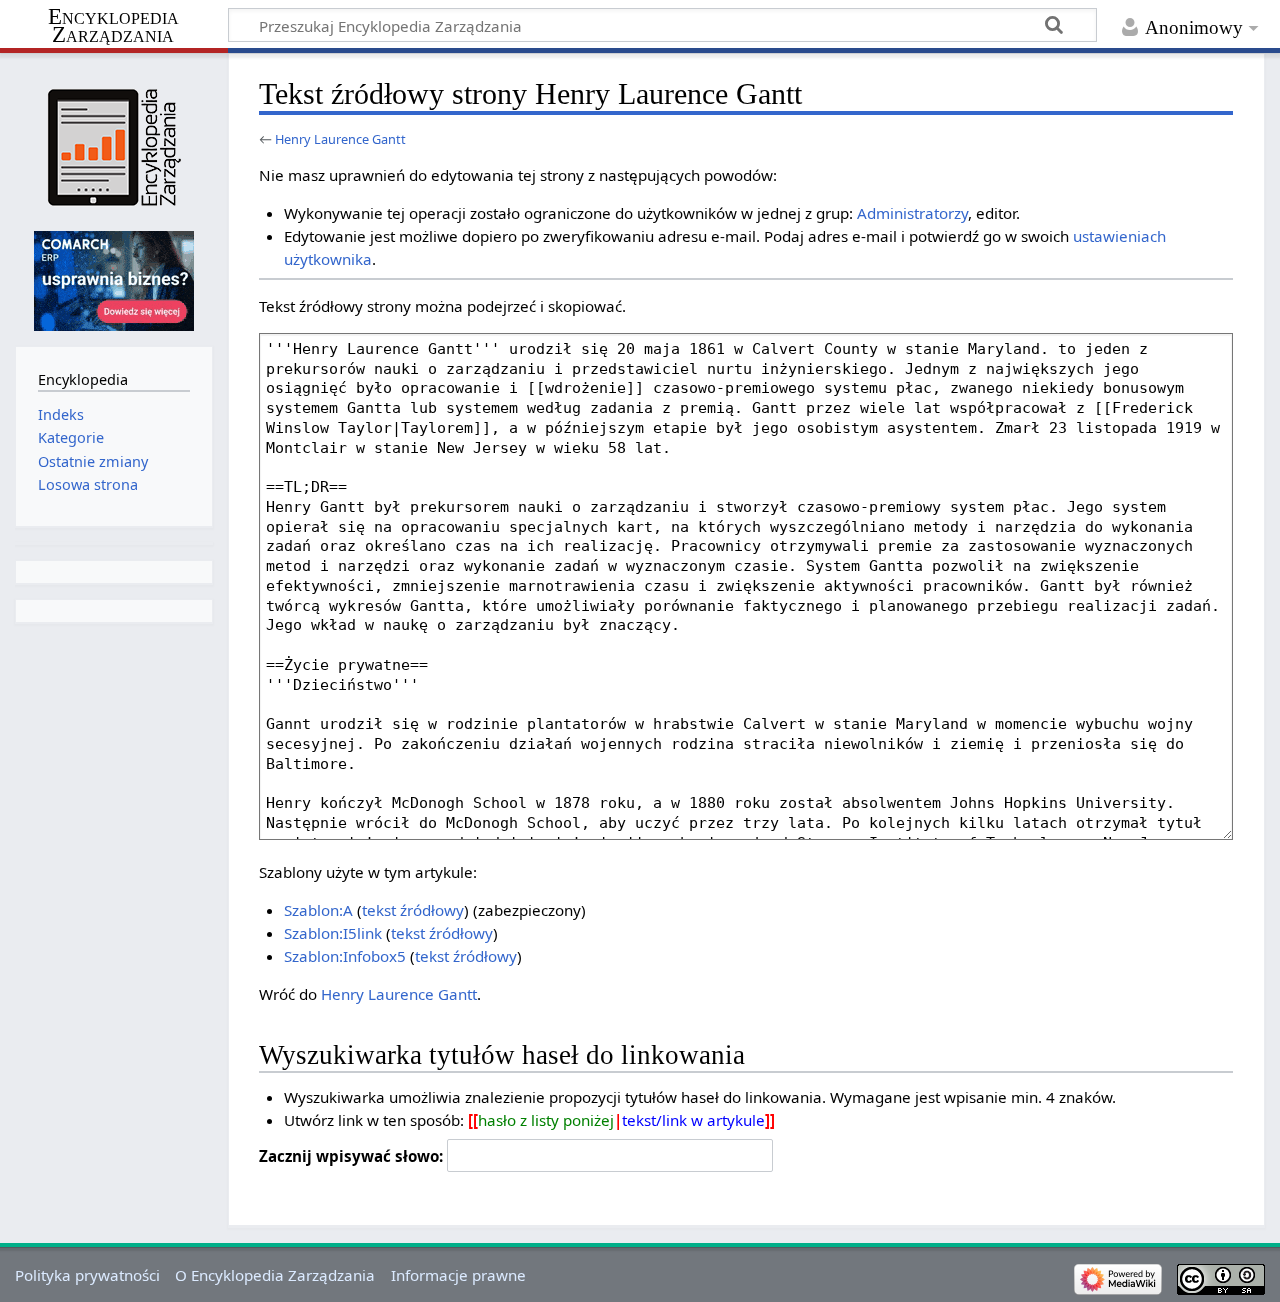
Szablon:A (318, 910)
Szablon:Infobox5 (345, 956)
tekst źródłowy (413, 910)
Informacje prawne (458, 1275)
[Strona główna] (113, 147)
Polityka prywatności (87, 1275)
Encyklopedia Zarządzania (113, 26)
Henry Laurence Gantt (340, 139)
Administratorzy (912, 213)
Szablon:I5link (333, 933)
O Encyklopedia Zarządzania (275, 1275)
